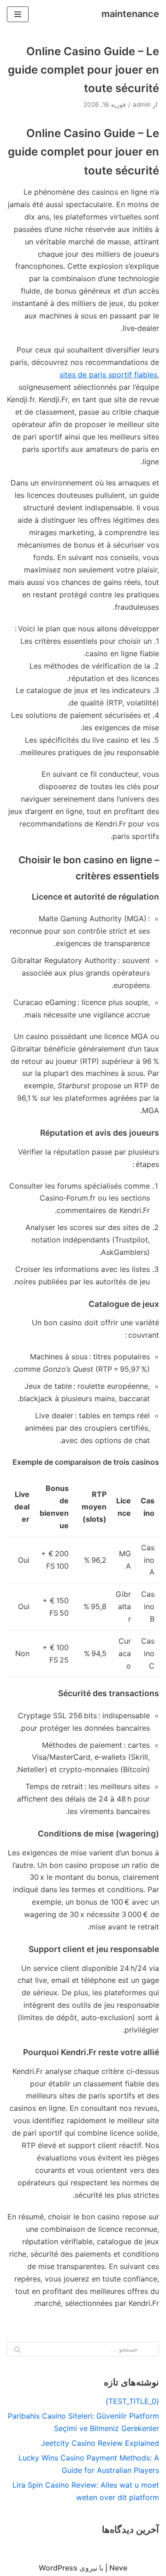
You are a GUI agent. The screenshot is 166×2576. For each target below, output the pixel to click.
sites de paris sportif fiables (108, 375)
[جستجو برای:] (83, 2349)
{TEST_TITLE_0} (132, 2401)
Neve (118, 2568)
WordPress (58, 2568)
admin (142, 104)
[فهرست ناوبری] (18, 14)
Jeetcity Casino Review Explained (100, 2443)
